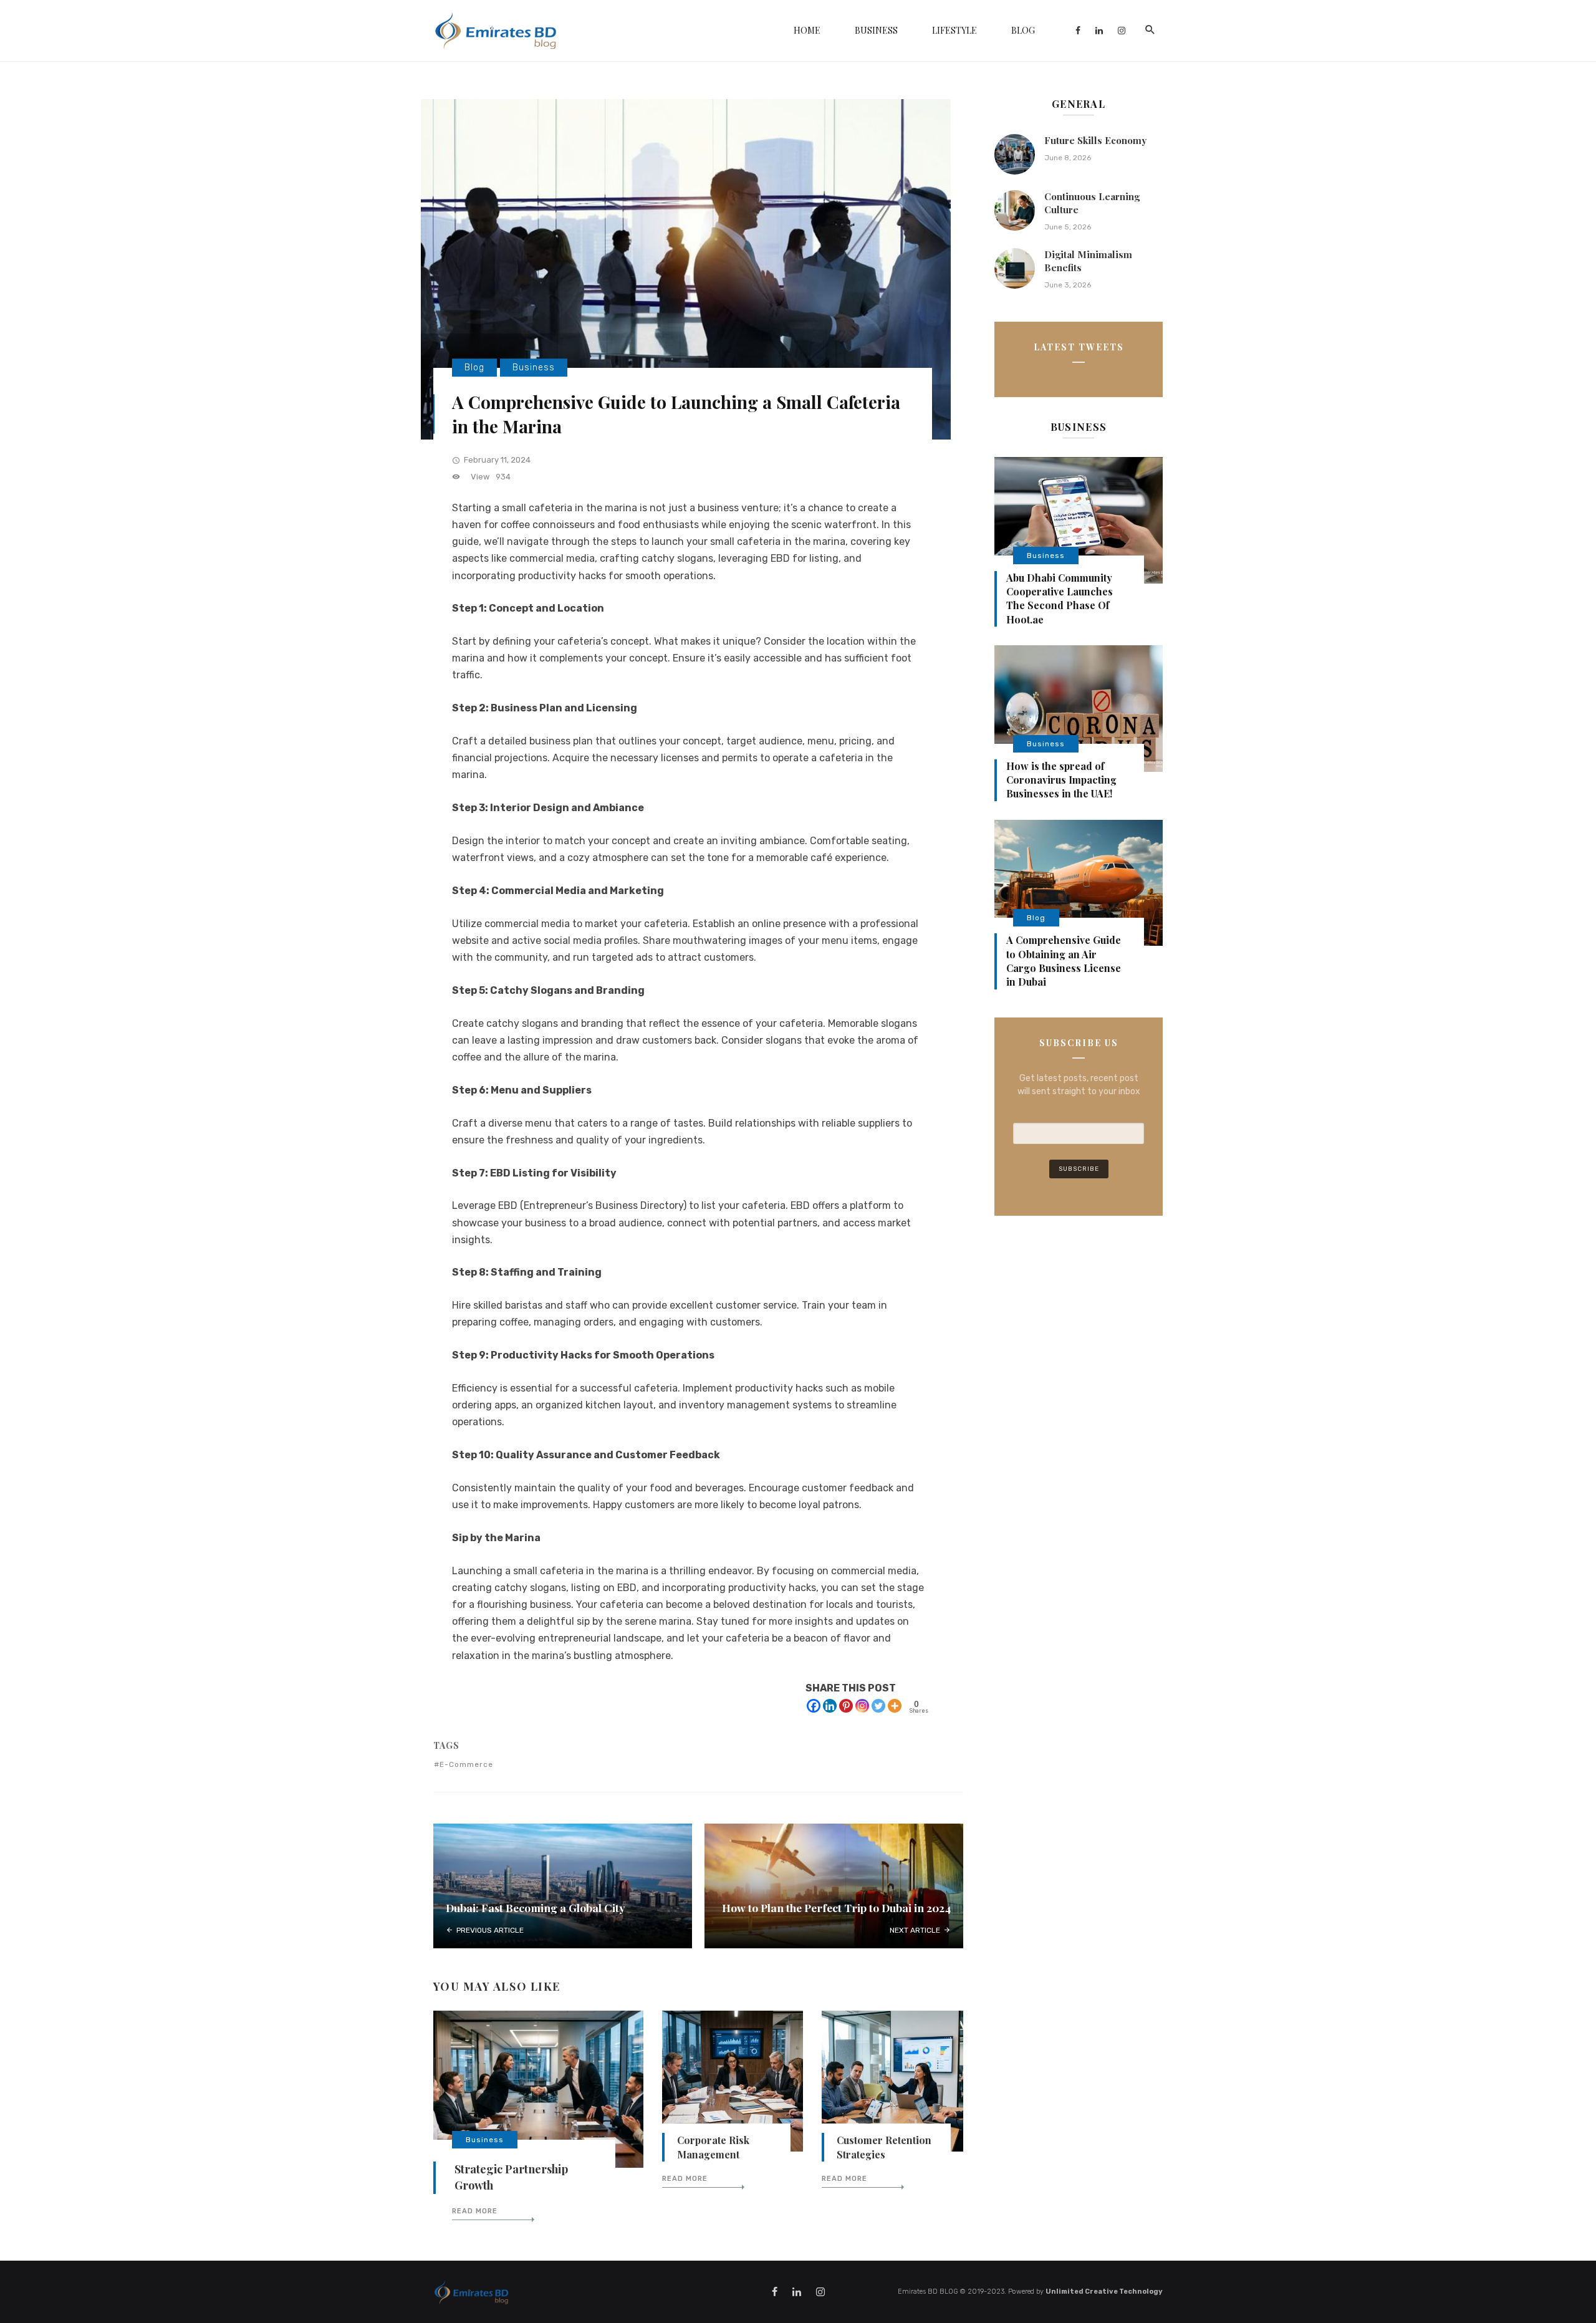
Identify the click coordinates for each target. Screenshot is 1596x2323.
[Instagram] (862, 1706)
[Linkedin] (830, 1706)
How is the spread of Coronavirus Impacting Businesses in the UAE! (1061, 780)
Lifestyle (954, 30)
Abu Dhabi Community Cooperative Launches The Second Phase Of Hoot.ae (1060, 599)
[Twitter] (878, 1706)
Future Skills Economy (1095, 140)
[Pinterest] (846, 1706)
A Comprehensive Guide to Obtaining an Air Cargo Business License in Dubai (1064, 961)
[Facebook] (814, 1706)
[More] (895, 1706)
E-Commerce (466, 1764)
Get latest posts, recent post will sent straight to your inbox (1079, 1085)
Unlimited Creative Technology (1104, 2292)
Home (807, 30)
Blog (1023, 30)
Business (876, 30)
